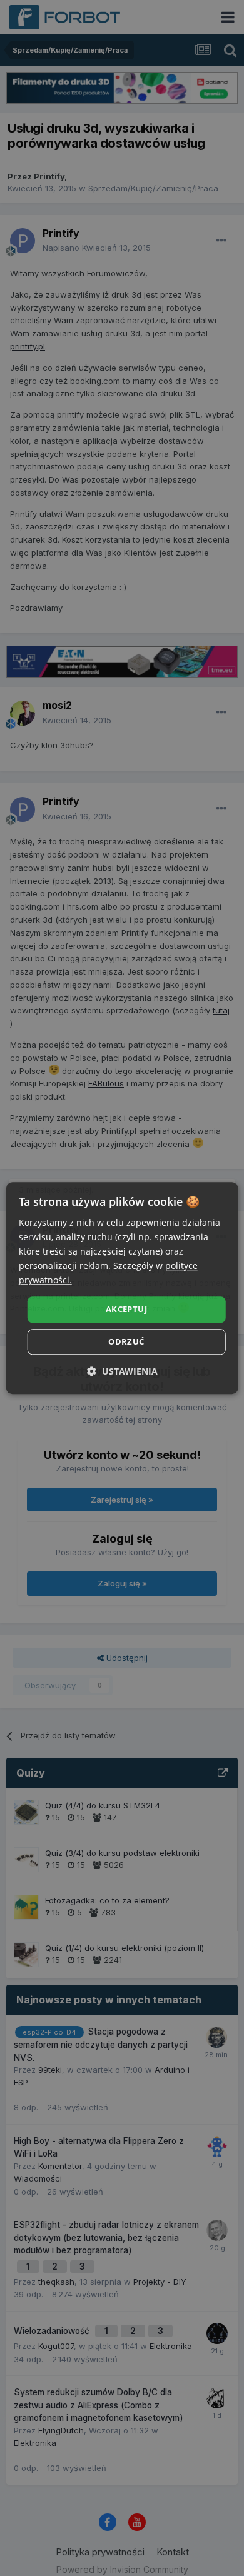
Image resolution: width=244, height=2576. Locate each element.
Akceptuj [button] (126, 1310)
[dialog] (122, 1288)
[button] (122, 1371)
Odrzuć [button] (126, 1341)
